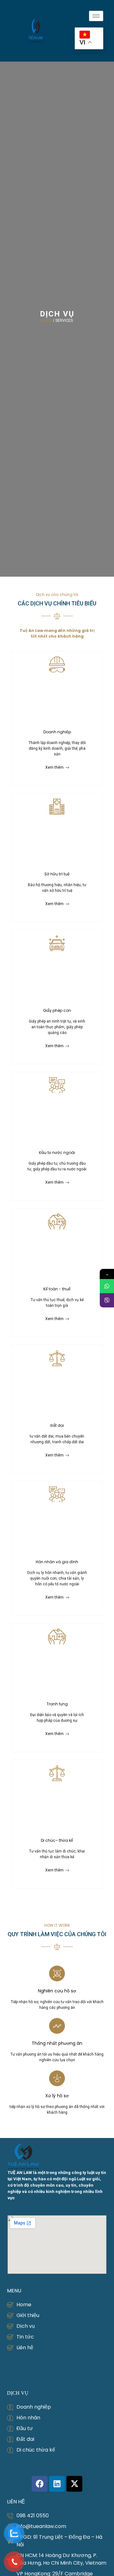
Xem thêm (54, 767)
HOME (47, 321)
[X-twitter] (74, 2484)
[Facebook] (40, 2484)
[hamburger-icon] (96, 16)
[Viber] (107, 1300)
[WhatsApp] (107, 1286)
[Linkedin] (57, 2484)
